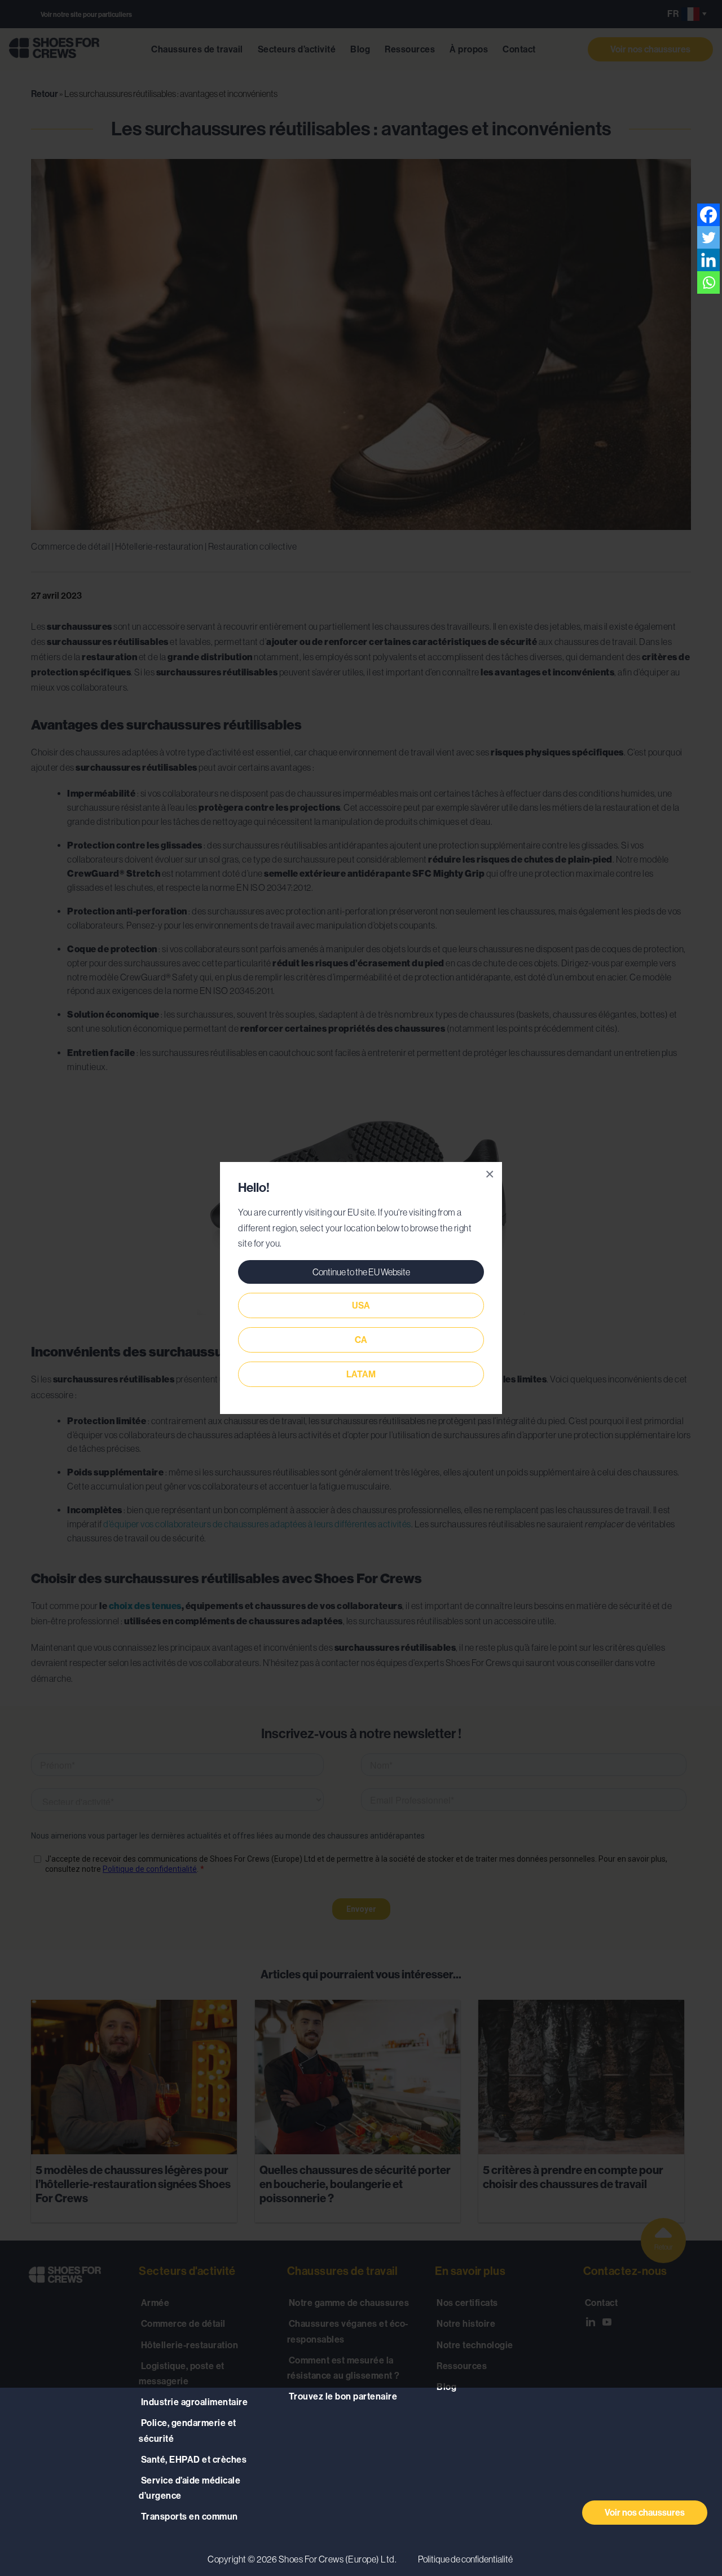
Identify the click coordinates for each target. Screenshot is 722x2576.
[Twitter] (708, 237)
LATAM (361, 1374)
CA (361, 1340)
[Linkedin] (708, 260)
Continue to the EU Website (361, 1272)
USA (361, 1305)
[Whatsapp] (708, 282)
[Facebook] (708, 215)
